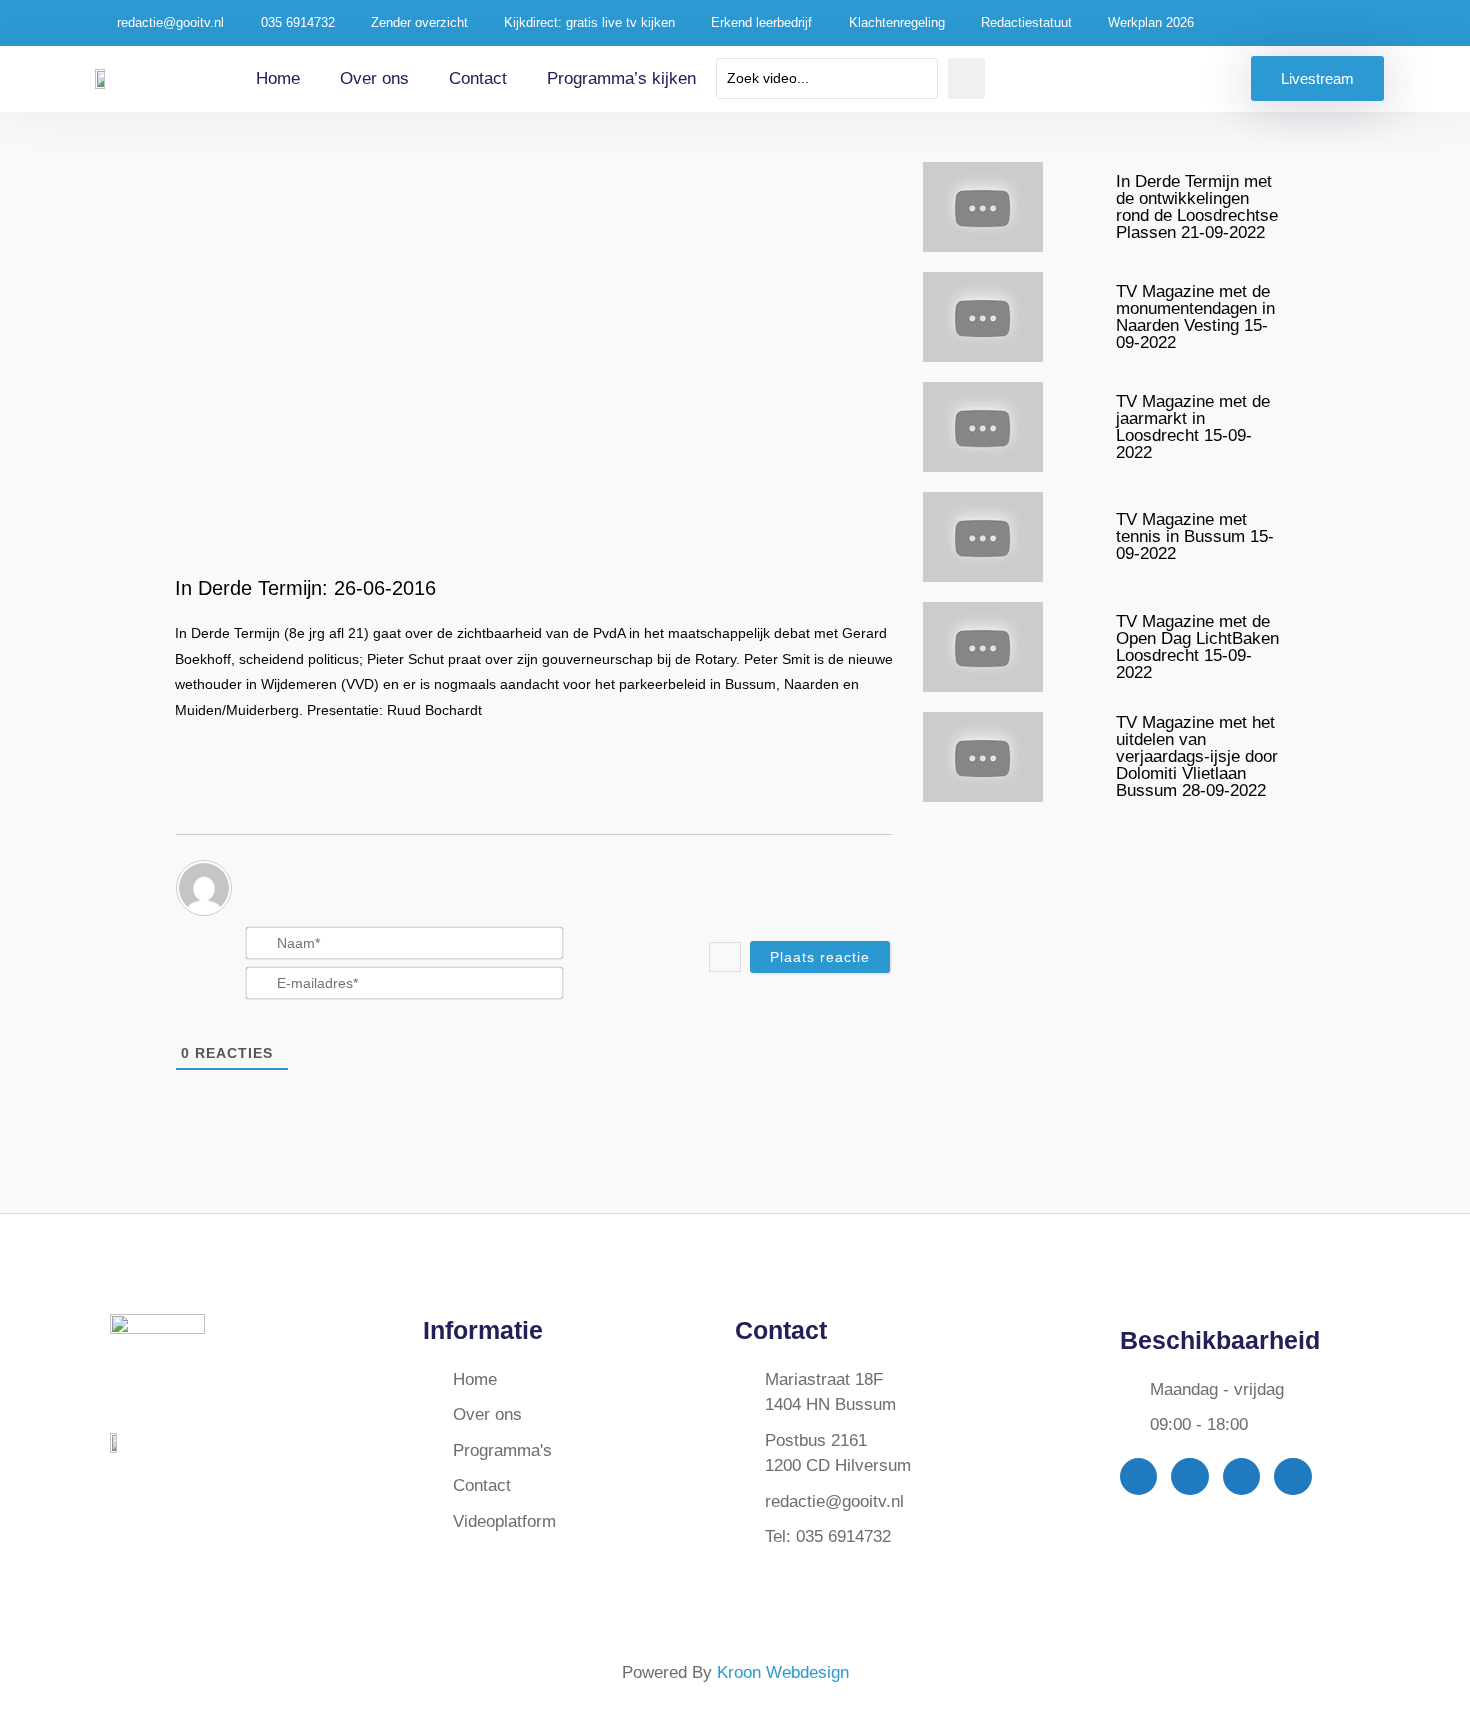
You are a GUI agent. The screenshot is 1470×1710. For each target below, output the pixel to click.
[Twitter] (1189, 1476)
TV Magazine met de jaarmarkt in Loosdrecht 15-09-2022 (1193, 427)
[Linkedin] (1292, 1476)
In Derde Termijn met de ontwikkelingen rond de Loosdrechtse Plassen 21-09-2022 (1197, 207)
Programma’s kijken (621, 78)
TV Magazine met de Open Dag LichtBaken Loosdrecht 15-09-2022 (1197, 647)
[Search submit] (966, 78)
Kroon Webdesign (783, 1672)
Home (278, 78)
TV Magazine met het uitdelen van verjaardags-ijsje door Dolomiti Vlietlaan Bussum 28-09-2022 (1197, 756)
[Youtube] (1241, 1476)
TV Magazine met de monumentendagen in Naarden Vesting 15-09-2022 (1195, 317)
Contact (478, 78)
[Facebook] (1138, 1476)
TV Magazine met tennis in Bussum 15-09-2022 (1195, 536)
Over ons (374, 78)
